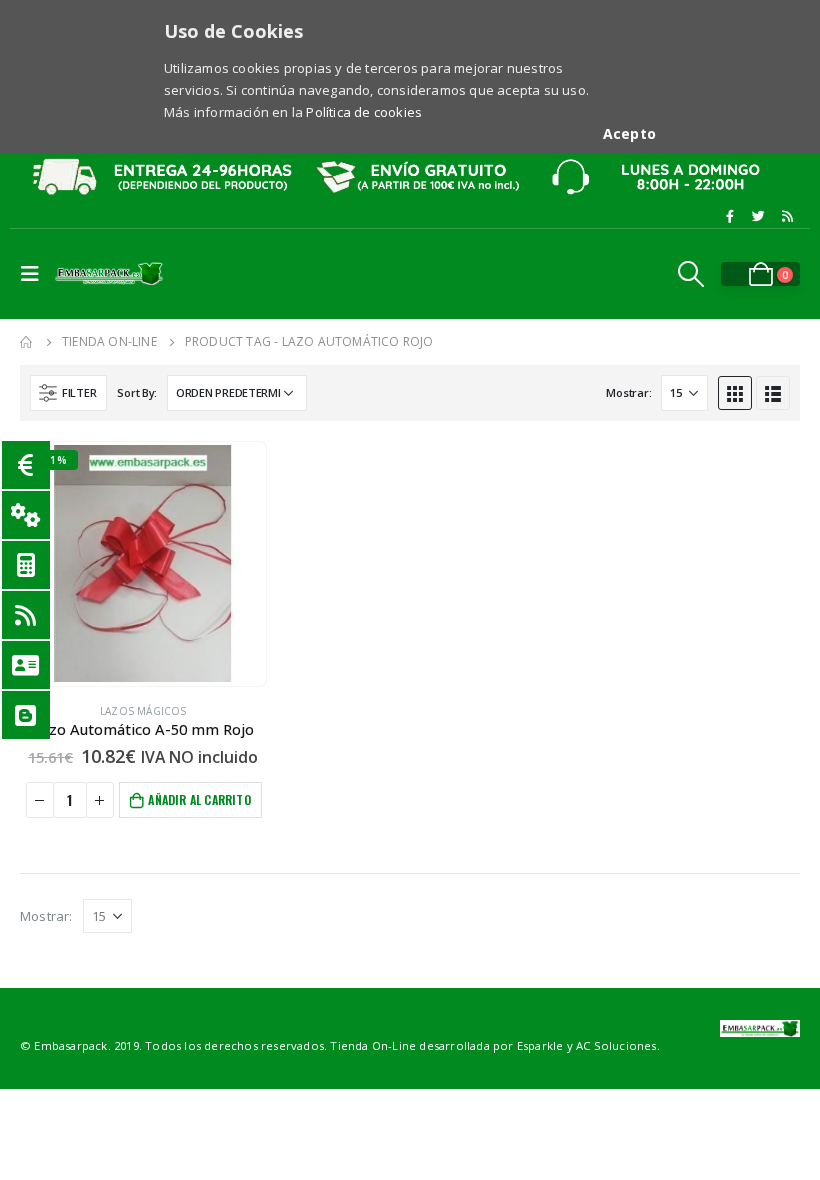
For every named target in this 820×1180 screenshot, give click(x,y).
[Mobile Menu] (35, 274)
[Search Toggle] (691, 274)
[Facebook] (730, 216)
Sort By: (137, 392)
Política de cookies (364, 112)
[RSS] (787, 216)
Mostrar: (628, 392)
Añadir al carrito (199, 799)
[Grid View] (735, 393)
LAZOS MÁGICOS (143, 711)
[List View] (773, 393)
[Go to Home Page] (27, 342)
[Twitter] (759, 216)
